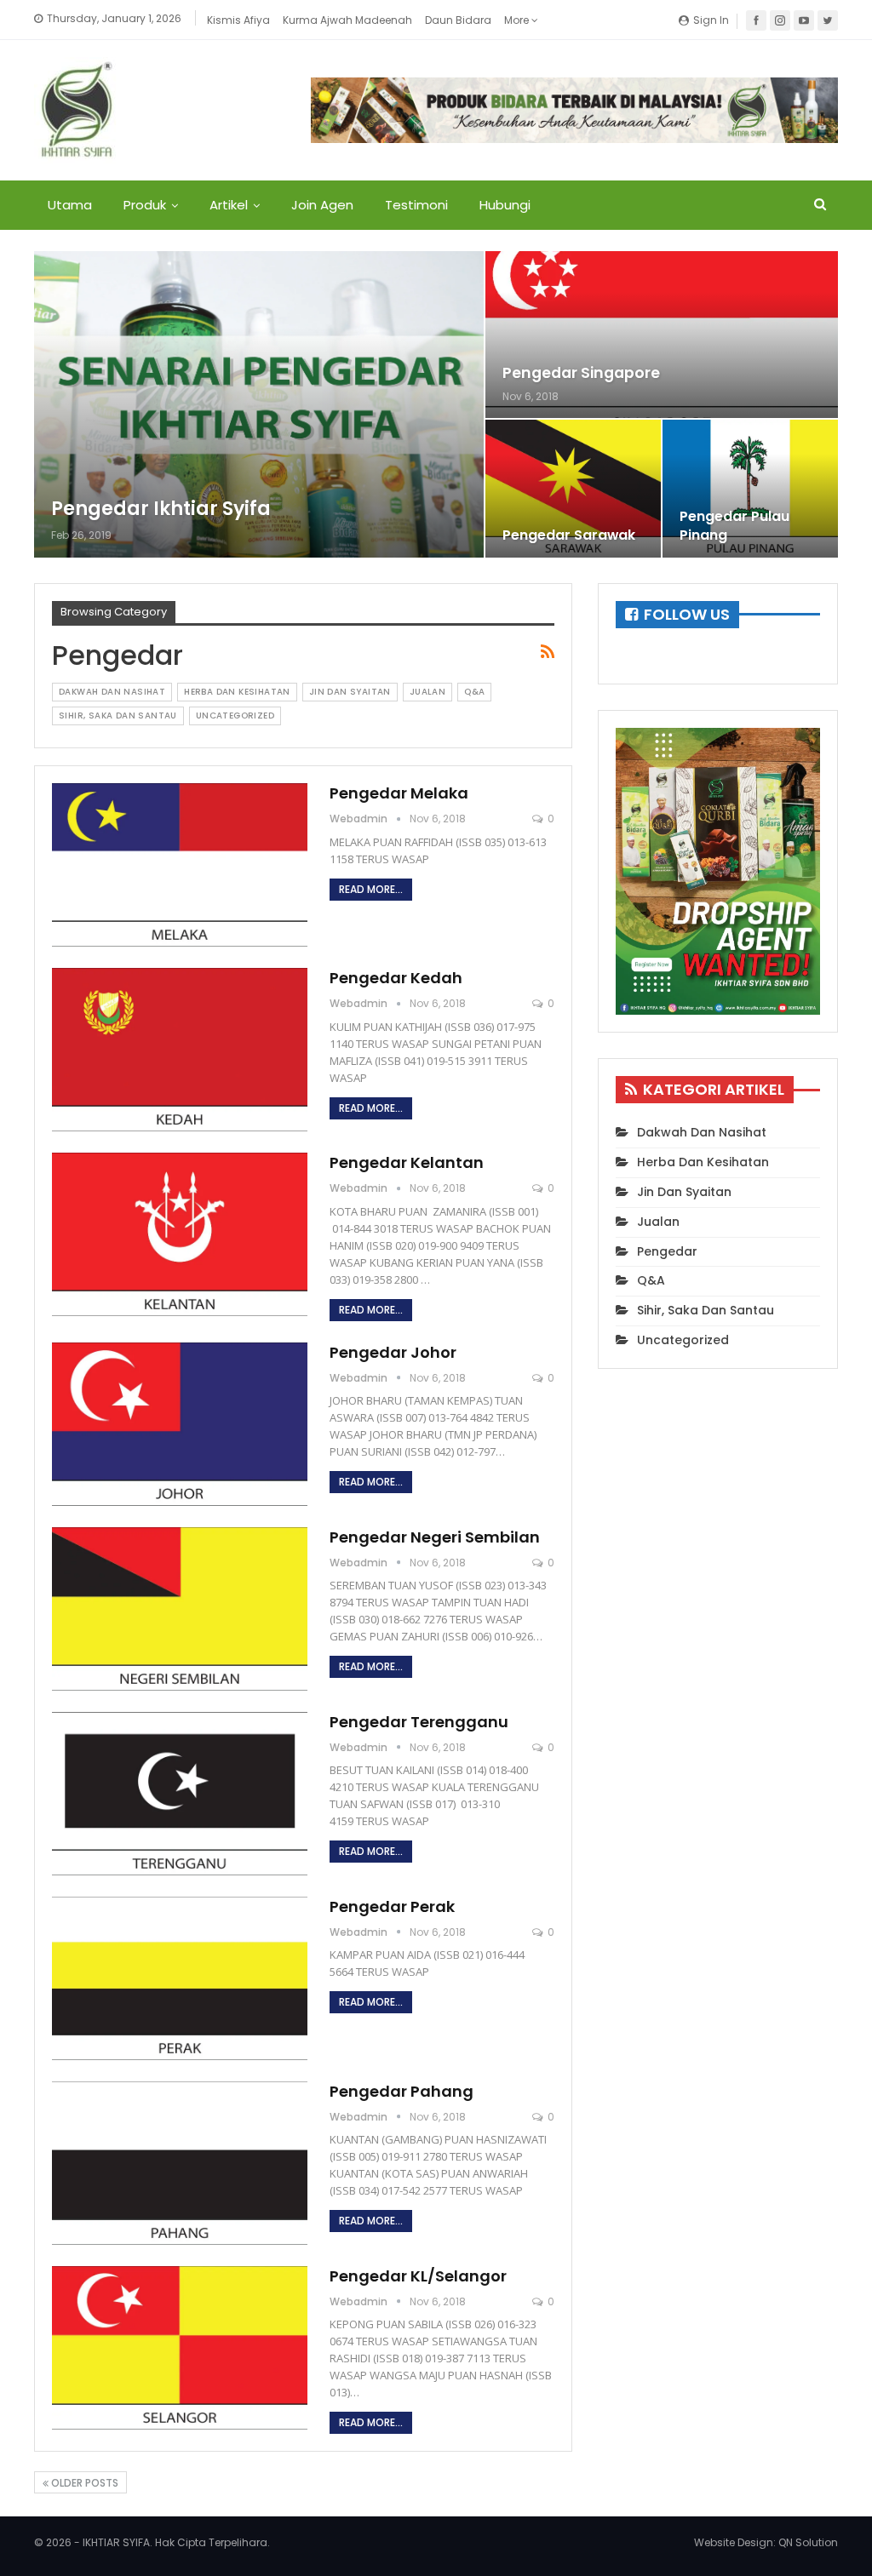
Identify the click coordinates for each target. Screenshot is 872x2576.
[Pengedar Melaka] (180, 865)
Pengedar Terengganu (419, 1722)
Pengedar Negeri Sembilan (435, 1537)
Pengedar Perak (392, 1906)
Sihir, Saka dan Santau (118, 716)
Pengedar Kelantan (407, 1162)
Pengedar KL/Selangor (418, 2276)
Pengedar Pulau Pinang (734, 526)
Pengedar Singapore (581, 373)
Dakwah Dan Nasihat (112, 692)
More (518, 20)
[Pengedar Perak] (180, 1978)
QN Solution (808, 2542)
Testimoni (416, 205)
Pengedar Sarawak (569, 535)
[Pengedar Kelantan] (180, 1234)
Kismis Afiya (238, 20)
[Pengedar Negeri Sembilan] (180, 1609)
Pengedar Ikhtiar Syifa (161, 509)
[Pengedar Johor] (180, 1424)
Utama (70, 205)
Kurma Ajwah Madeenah (347, 20)
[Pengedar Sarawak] (573, 489)
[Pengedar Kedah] (180, 1050)
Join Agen (322, 205)
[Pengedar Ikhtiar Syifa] (259, 404)
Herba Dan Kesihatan (237, 692)
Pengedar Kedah (396, 978)
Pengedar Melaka (399, 793)
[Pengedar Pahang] (180, 2163)
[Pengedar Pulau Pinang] (750, 489)
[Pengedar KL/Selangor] (180, 2348)
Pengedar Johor (393, 1352)
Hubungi (505, 205)
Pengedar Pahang (402, 2091)
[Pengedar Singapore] (662, 335)
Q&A (474, 692)
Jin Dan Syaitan (350, 692)
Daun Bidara (458, 20)
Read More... (371, 889)
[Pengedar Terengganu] (180, 1794)
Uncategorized (235, 716)
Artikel (229, 205)
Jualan (427, 692)
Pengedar (667, 1251)
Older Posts (83, 2483)
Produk (145, 205)
